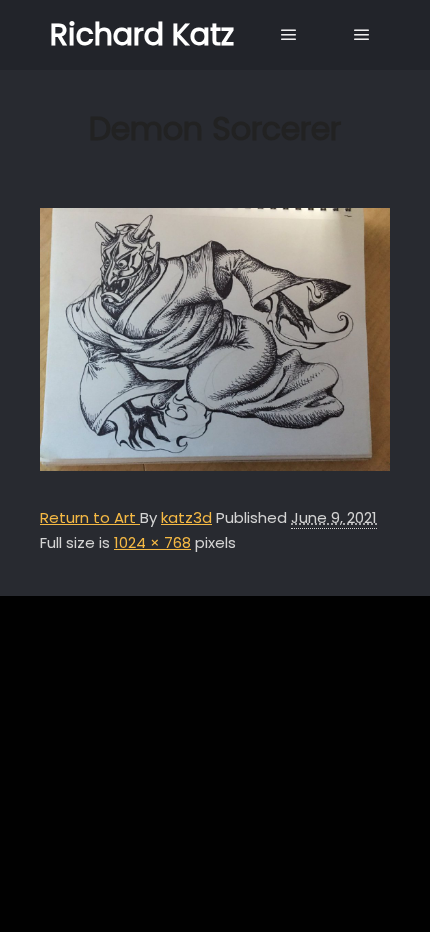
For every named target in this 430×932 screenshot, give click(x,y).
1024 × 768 (152, 542)
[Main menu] (289, 35)
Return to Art (90, 517)
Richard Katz (142, 34)
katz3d (186, 517)
